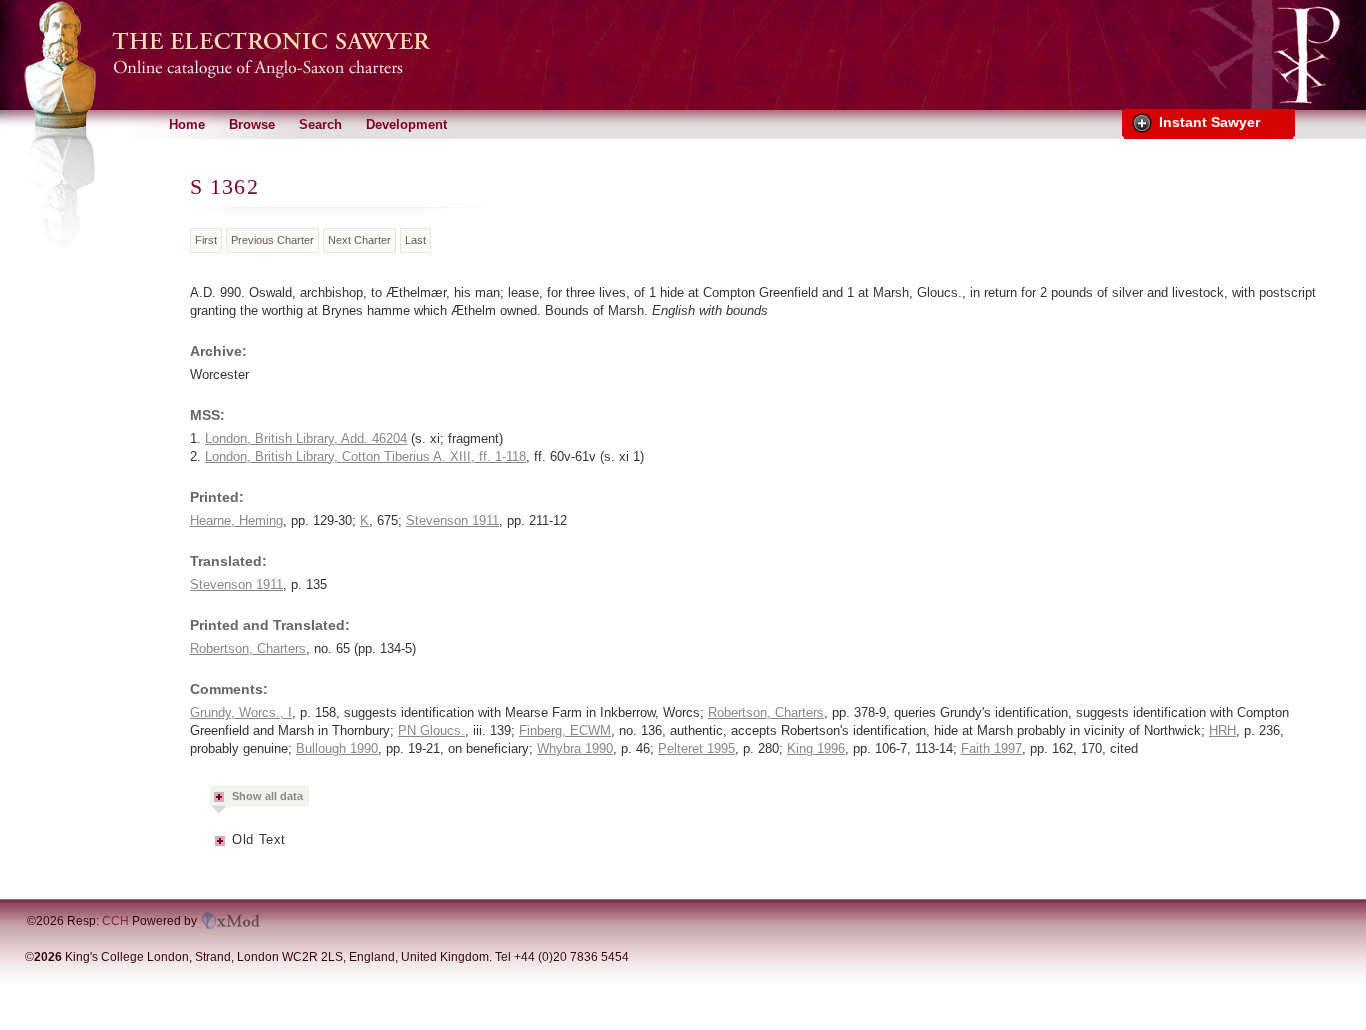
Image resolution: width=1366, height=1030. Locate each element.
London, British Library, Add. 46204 (306, 438)
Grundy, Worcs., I (241, 712)
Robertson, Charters (248, 648)
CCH (115, 921)
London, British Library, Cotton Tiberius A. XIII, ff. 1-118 (365, 456)
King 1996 (816, 748)
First (206, 240)
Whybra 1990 (575, 748)
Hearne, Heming (236, 520)
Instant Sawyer (1209, 122)
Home (187, 124)
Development (406, 124)
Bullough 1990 (337, 748)
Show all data (267, 796)
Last (415, 240)
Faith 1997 (991, 748)
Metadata (221, 847)
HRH (1222, 730)
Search (320, 124)
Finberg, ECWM (565, 730)
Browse (252, 124)
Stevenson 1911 (452, 520)
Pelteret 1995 (696, 748)
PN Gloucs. (431, 730)
